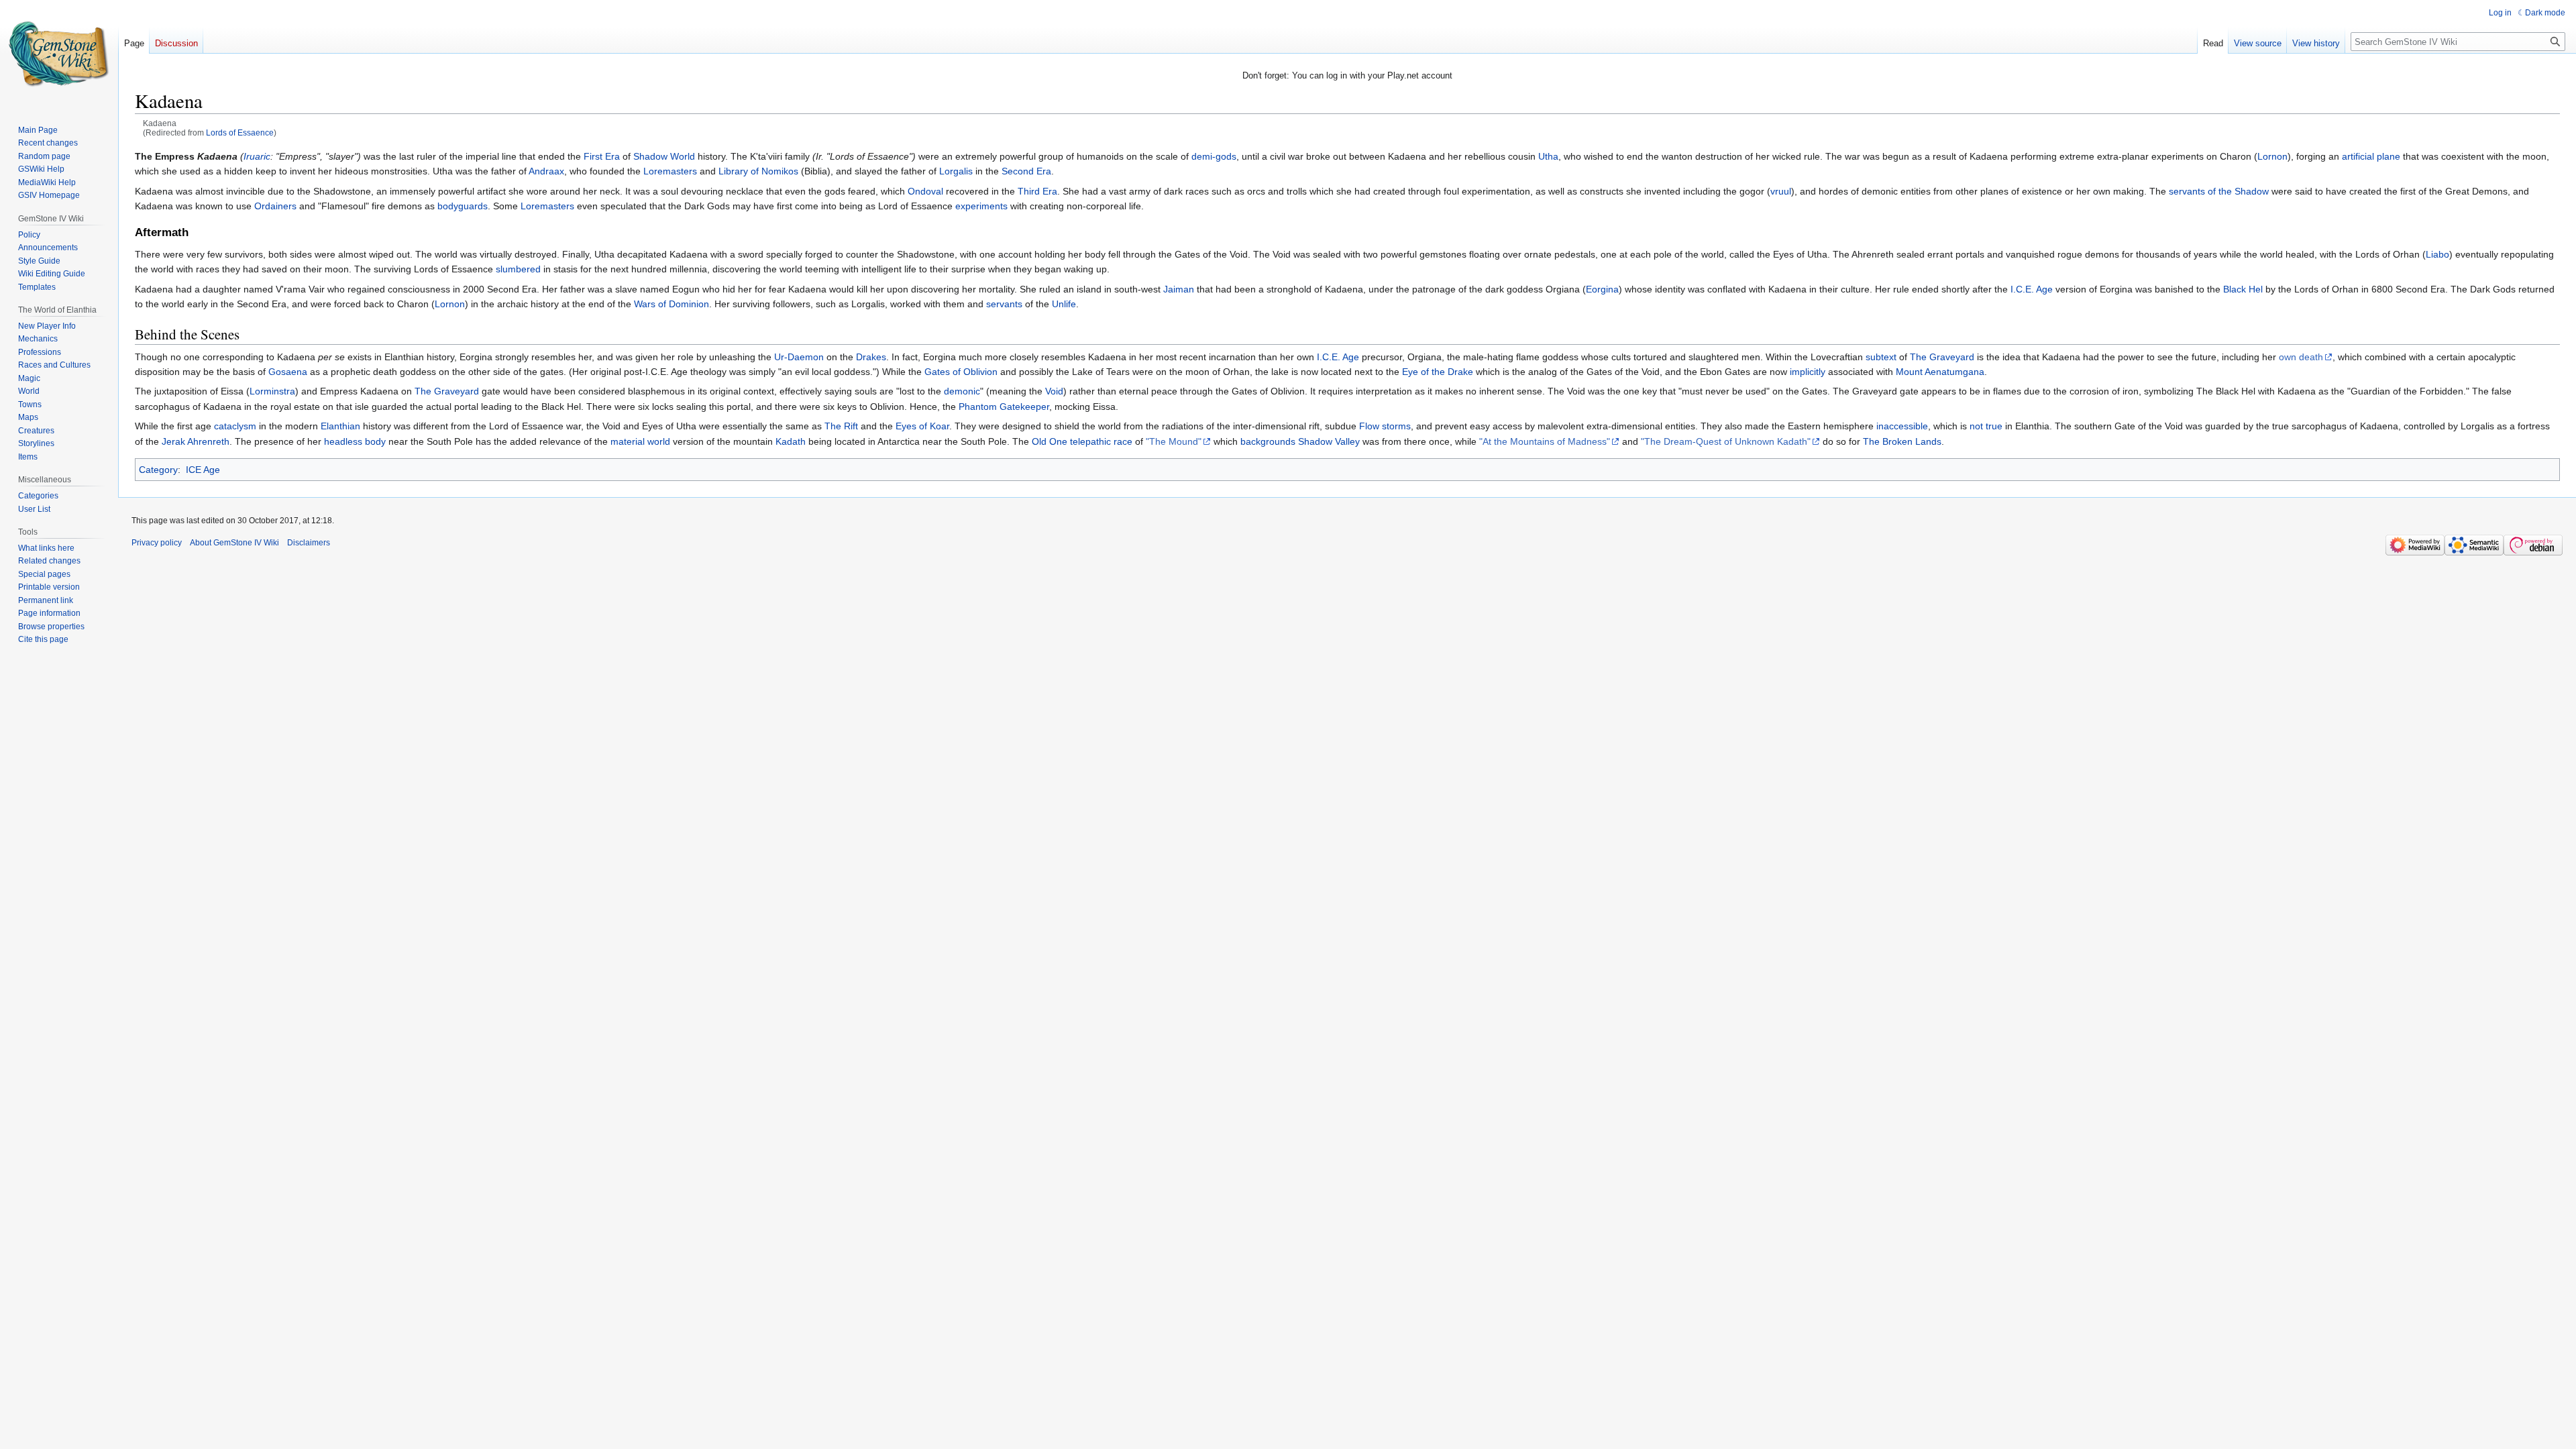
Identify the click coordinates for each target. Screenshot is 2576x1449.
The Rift (841, 426)
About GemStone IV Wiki (234, 543)
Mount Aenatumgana (1940, 372)
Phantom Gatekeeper (1004, 407)
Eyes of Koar (922, 426)
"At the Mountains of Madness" (1545, 441)
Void (1054, 391)
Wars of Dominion (672, 304)
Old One (1050, 441)
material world (640, 441)
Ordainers (275, 206)
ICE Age (203, 470)
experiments (981, 206)
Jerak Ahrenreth (196, 441)
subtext (1881, 357)
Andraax (546, 171)
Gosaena (288, 372)
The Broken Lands (1902, 441)
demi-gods (1214, 156)
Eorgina (1602, 289)
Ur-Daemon (799, 357)
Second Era (1026, 171)
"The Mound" (1174, 441)
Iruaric (257, 156)
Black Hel (2243, 289)
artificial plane (2371, 156)
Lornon (2272, 156)
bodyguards (463, 206)
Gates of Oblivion (961, 372)
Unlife (1064, 304)
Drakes (871, 357)
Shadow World (664, 156)
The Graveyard (1942, 357)
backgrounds (1268, 441)
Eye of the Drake (1438, 372)
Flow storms (1385, 426)
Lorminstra (272, 391)
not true (1986, 426)
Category (158, 470)
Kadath (791, 441)
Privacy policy (157, 543)
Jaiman (1179, 289)
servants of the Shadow (2219, 191)
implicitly (1808, 372)
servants (1004, 304)
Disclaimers (309, 543)
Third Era (1037, 191)
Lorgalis (956, 171)
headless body (355, 441)
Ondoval (925, 191)
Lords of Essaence (240, 132)
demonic (962, 391)
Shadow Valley (1329, 441)
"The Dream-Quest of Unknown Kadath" (1726, 441)
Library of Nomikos (758, 171)
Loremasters (670, 171)
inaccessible (1902, 426)
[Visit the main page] (59, 54)
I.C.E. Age (2032, 289)
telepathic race (1101, 441)
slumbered (518, 269)
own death (2301, 357)
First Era (602, 156)
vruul (1781, 191)
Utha (1548, 156)
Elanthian (340, 426)
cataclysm (235, 426)
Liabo (2437, 254)
